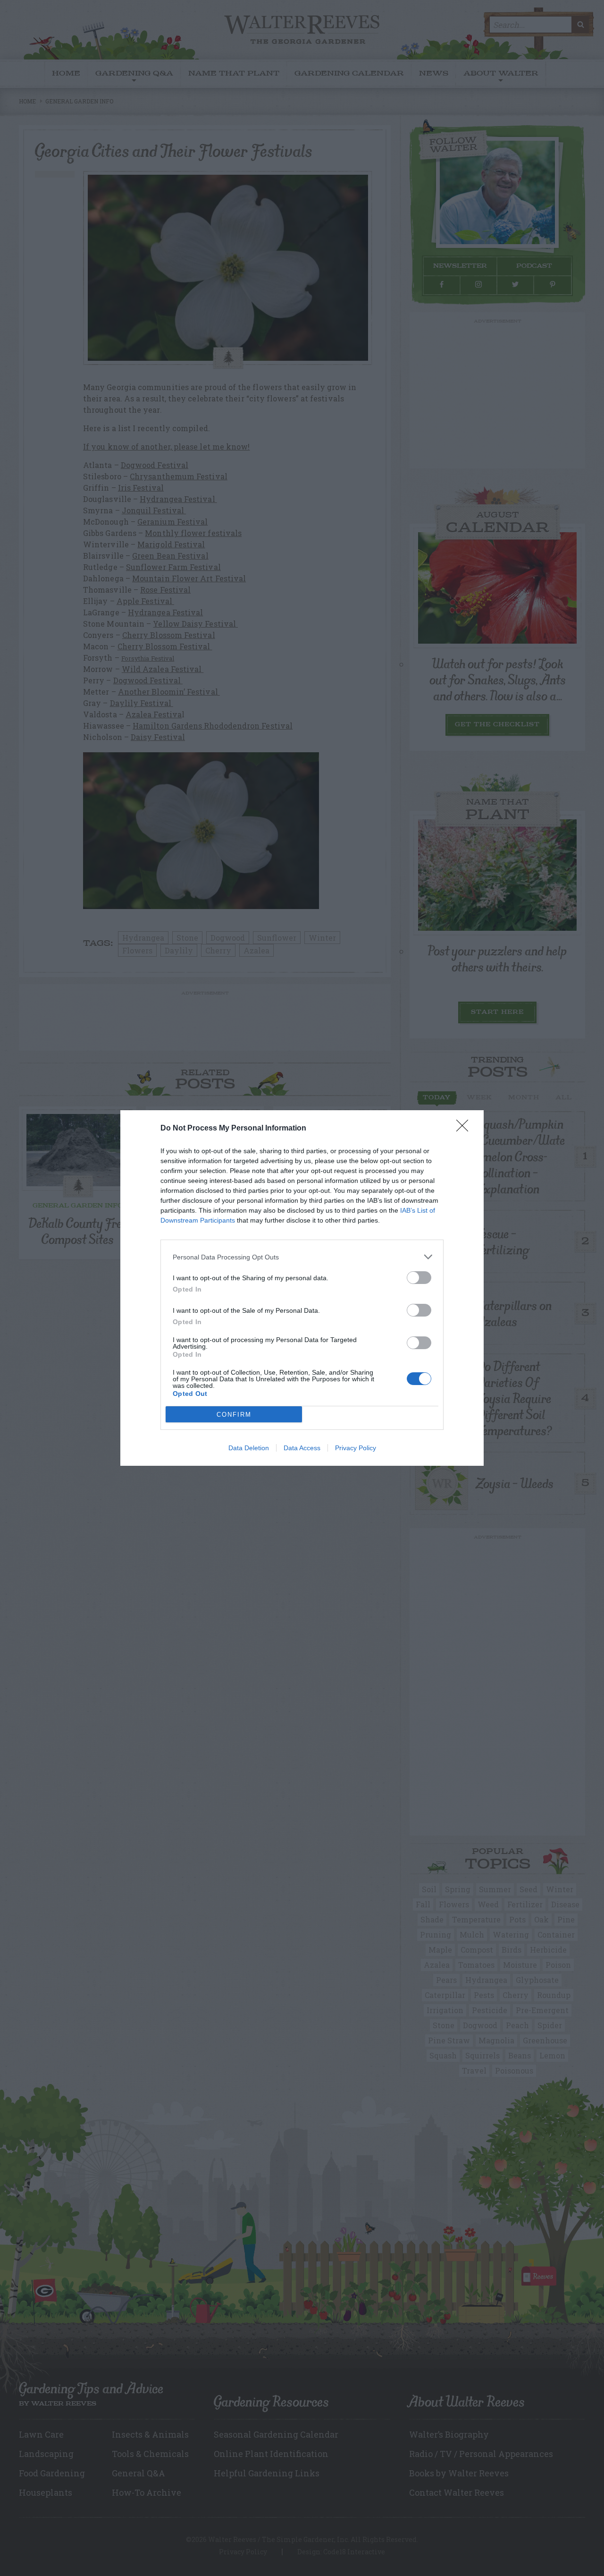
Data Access (302, 1448)
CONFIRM (234, 1415)
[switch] (419, 1278)
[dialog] (302, 1288)
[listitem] (302, 1257)
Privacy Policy (356, 1448)
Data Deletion (249, 1448)
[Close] (465, 1129)
